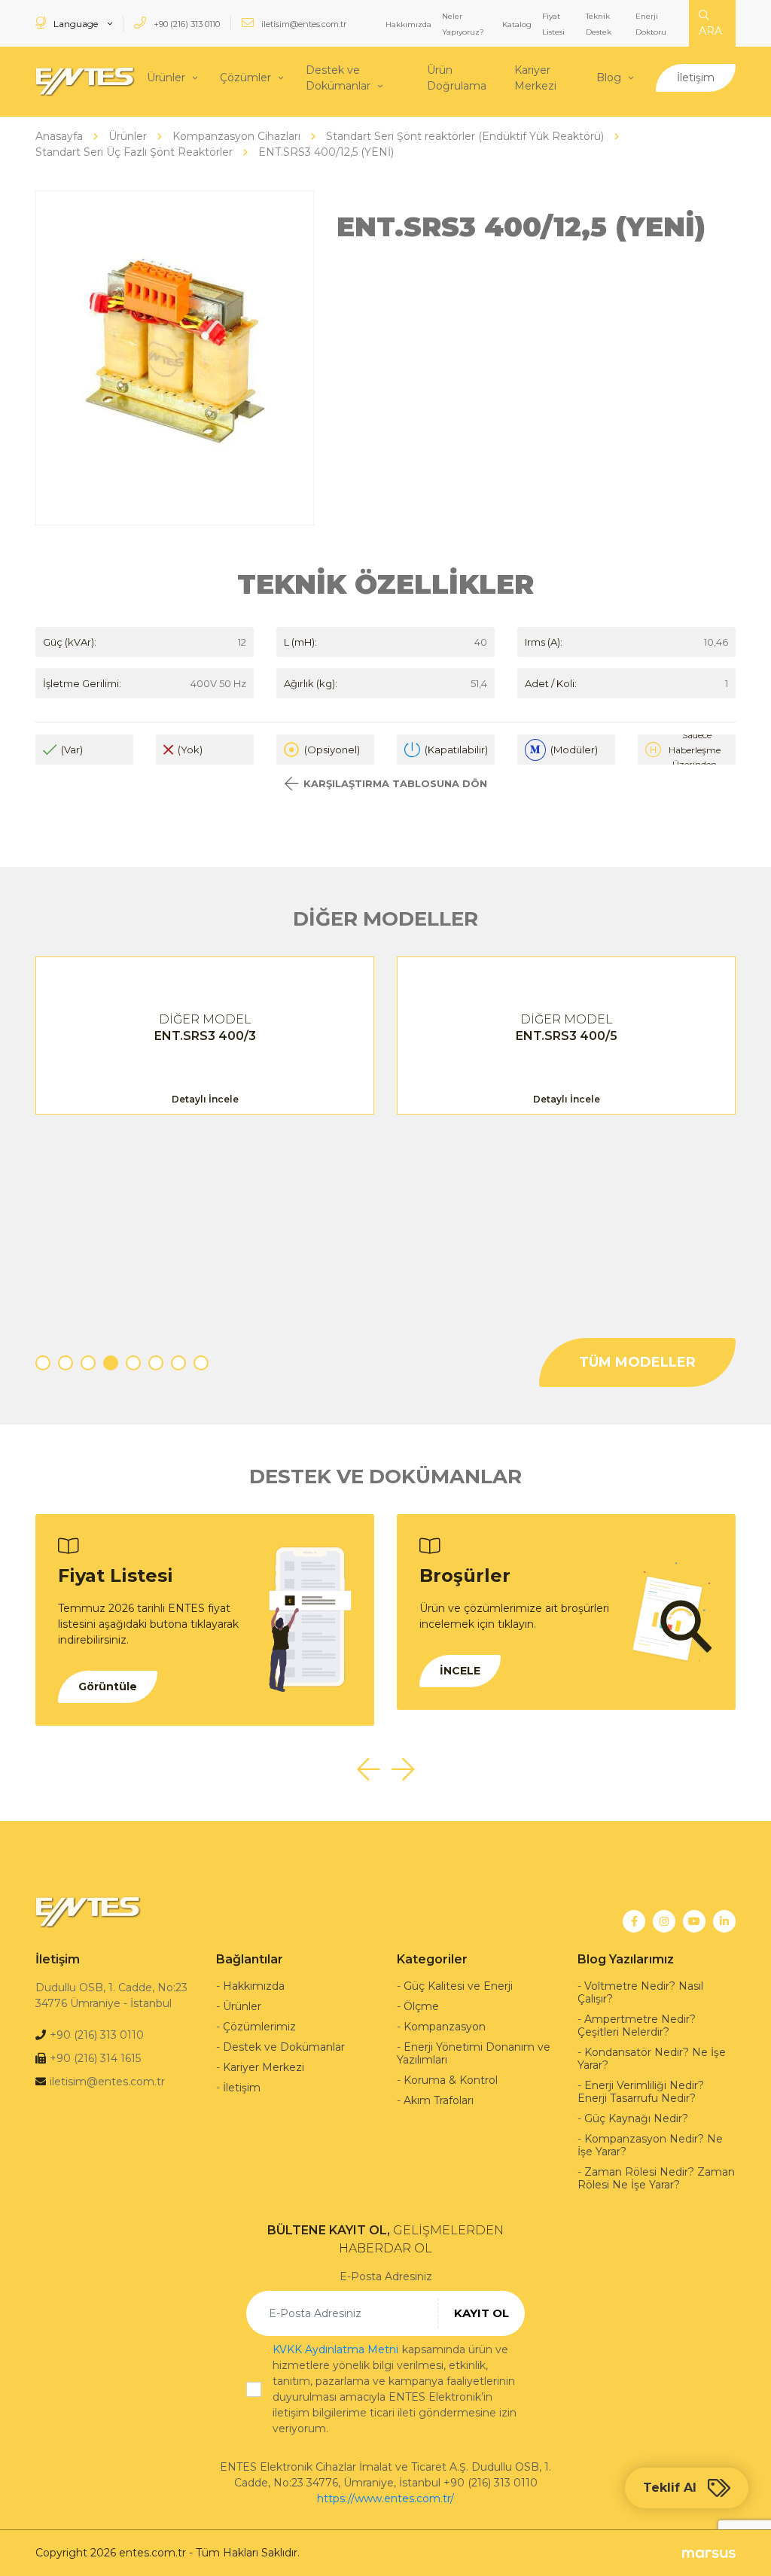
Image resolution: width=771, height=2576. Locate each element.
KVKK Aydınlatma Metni (335, 2349)
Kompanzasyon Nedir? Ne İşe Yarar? (650, 2145)
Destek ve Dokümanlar (338, 78)
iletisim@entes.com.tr (303, 24)
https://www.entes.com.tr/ (385, 2498)
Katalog (517, 24)
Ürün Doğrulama (457, 78)
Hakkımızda (408, 24)
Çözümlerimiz (259, 2027)
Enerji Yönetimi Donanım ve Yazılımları (474, 2053)
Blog (609, 78)
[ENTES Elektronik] (85, 82)
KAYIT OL (481, 2313)
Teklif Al (670, 2488)
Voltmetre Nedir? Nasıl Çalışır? (640, 1992)
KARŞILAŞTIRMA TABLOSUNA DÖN (395, 783)
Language (76, 24)
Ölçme (421, 2006)
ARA (710, 31)
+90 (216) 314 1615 (95, 2058)
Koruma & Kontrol (451, 2080)
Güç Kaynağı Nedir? (636, 2118)
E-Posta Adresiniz (386, 2276)
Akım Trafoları (439, 2100)
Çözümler (245, 78)
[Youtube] (694, 1921)
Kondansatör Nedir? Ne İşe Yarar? (652, 2059)
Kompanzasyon (445, 2027)
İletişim (696, 78)
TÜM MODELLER (637, 1362)
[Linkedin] (724, 1921)
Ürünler (166, 78)
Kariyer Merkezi (535, 78)
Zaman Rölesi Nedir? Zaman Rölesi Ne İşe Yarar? (656, 2178)
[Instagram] (664, 1921)
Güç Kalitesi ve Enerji (458, 1986)
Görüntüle (108, 1686)
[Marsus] (709, 2553)
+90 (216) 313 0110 (186, 24)
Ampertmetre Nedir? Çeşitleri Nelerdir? (637, 2026)
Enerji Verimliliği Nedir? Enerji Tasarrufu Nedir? (641, 2092)
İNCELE (460, 1671)
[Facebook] (634, 1921)
